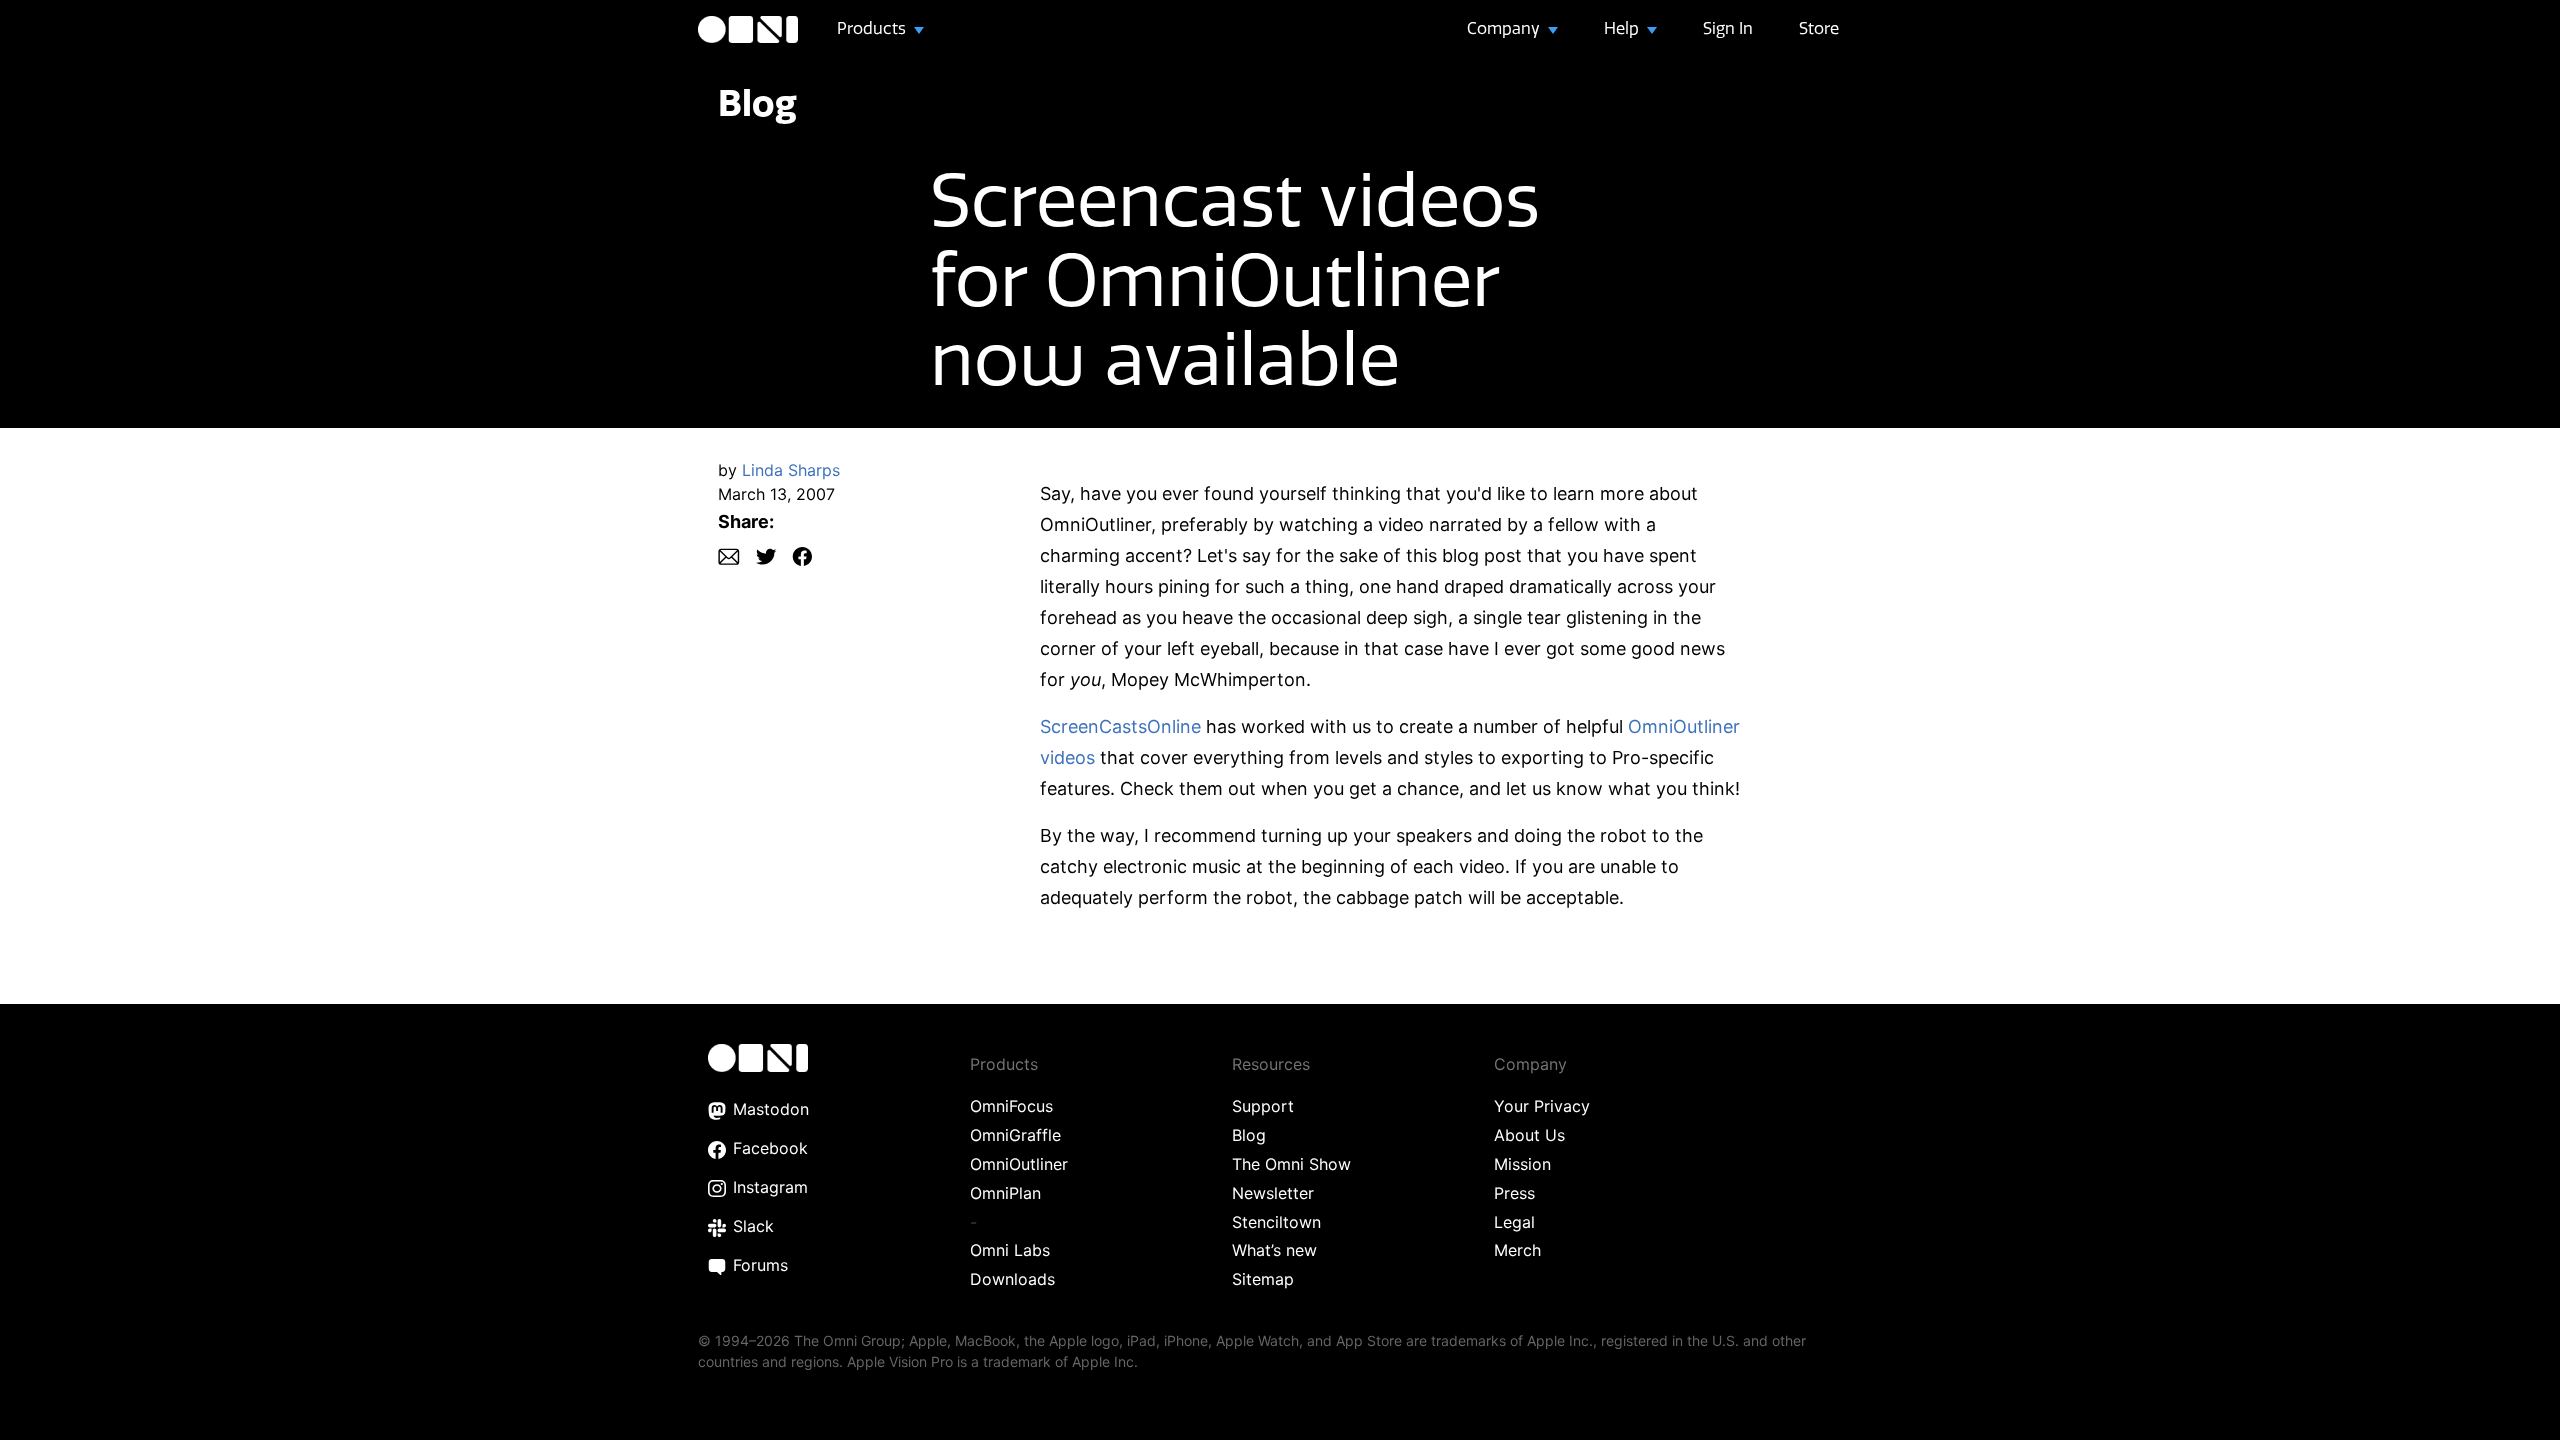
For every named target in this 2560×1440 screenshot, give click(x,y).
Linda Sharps (791, 470)
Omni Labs (1010, 1250)
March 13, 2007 (776, 494)
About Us (1529, 1135)
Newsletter (1273, 1193)
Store (1819, 28)
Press (1514, 1193)
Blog (757, 102)
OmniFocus (1011, 1106)
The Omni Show (1291, 1164)
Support (1263, 1106)
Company (1505, 28)
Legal (1514, 1222)
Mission (1522, 1164)
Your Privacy (1542, 1106)
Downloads (1012, 1279)
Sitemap (1263, 1279)
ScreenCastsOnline (1120, 726)
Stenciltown (1276, 1222)
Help (1623, 28)
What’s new (1274, 1250)
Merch (1517, 1250)
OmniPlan (1005, 1193)
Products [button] (873, 28)
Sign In (1728, 28)
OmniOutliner (1019, 1164)
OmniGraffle (1015, 1135)
